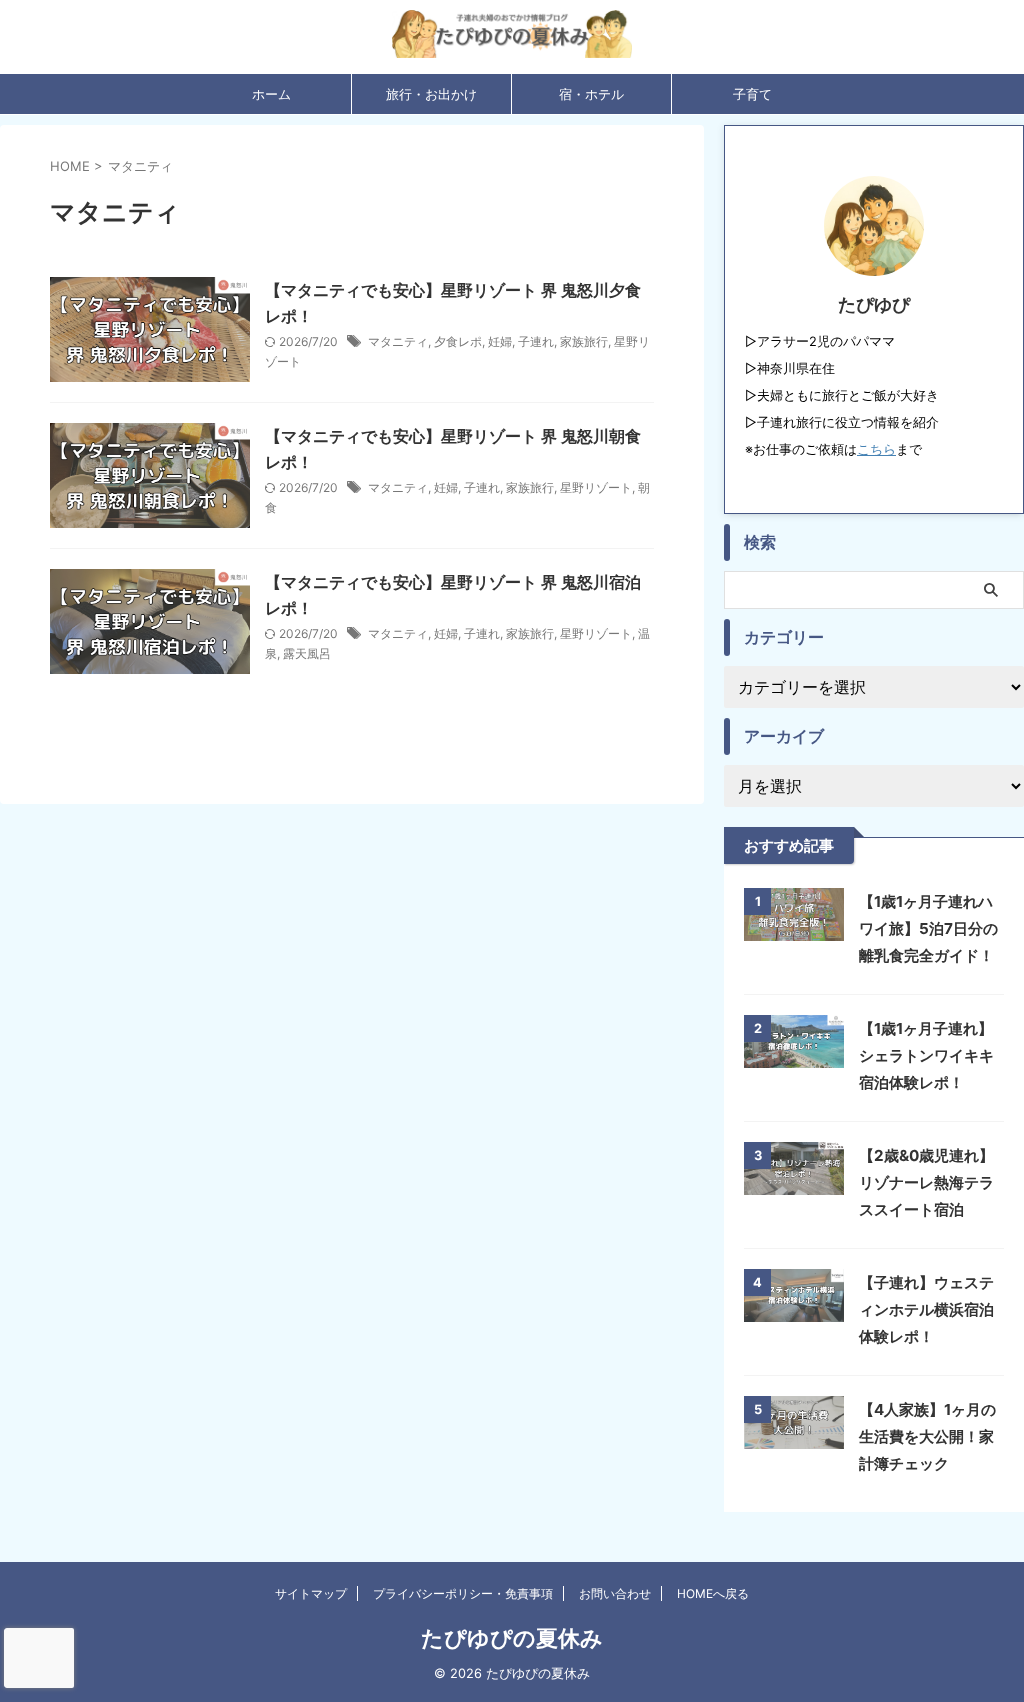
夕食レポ (458, 341)
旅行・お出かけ (431, 94)
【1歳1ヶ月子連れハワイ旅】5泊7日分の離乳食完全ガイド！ (928, 928)
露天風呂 (307, 653)
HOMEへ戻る (713, 1593)
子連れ (536, 341)
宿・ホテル (591, 94)
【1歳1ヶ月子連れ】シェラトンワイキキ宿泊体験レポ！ (926, 1055)
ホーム (271, 94)
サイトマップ (311, 1593)
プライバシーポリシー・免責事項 (463, 1593)
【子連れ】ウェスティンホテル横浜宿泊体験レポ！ (926, 1309)
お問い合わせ (615, 1593)
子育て (752, 94)
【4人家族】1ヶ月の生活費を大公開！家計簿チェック (927, 1436)
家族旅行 (584, 341)
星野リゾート (596, 487)
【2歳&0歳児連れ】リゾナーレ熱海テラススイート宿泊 (926, 1182)
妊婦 (500, 341)
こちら (876, 449)
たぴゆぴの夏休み (512, 1638)
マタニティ (398, 341)
